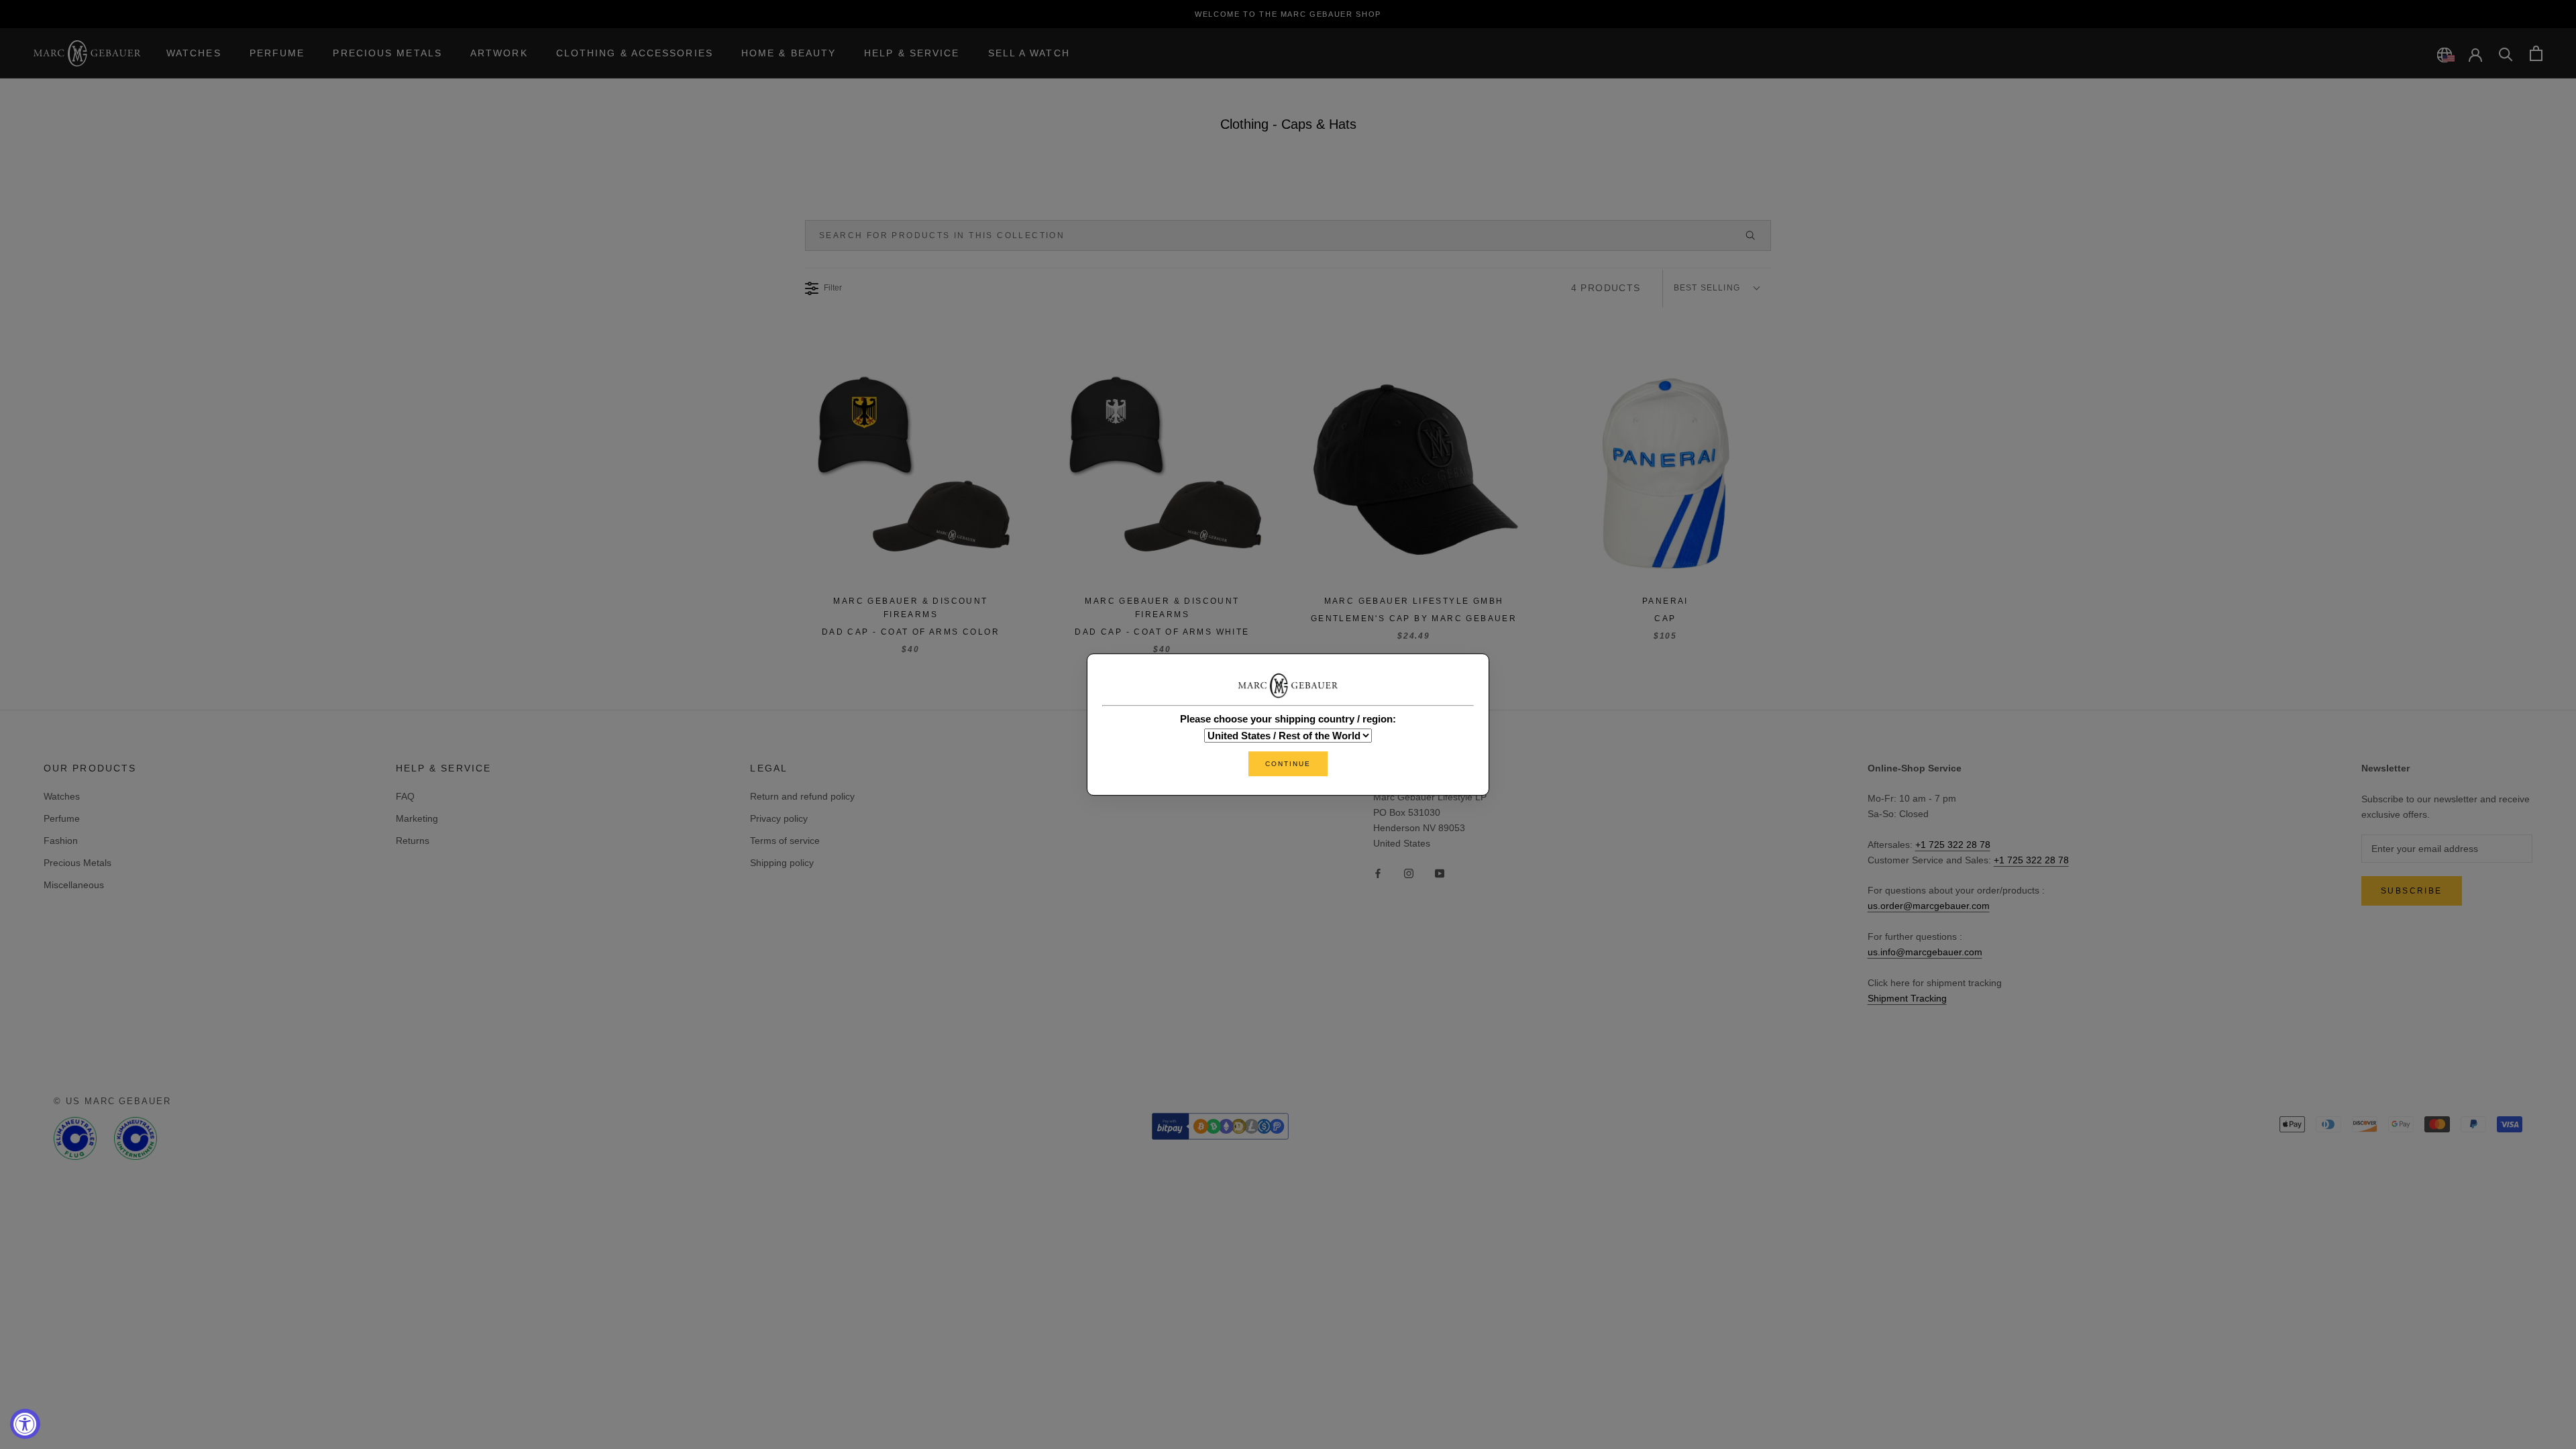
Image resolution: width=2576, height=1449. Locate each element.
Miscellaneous (74, 885)
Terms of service (785, 841)
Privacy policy (779, 818)
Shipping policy (782, 863)
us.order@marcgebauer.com (1929, 906)
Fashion (61, 841)
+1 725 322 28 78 (1953, 845)
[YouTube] (1440, 872)
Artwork (499, 53)
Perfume (277, 53)
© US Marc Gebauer (112, 1101)
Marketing (417, 818)
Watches (194, 53)
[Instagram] (1409, 872)
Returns (413, 841)
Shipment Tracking (1907, 998)
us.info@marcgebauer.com (1925, 952)
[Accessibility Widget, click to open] (25, 1424)
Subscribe (2412, 891)
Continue (1288, 764)
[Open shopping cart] (2536, 53)
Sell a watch (1029, 53)
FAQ (405, 796)
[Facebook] (1378, 872)
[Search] (2506, 53)
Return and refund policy (802, 796)
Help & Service (912, 53)
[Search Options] (1756, 235)
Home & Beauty (789, 53)
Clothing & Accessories (635, 53)
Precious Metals (387, 53)
